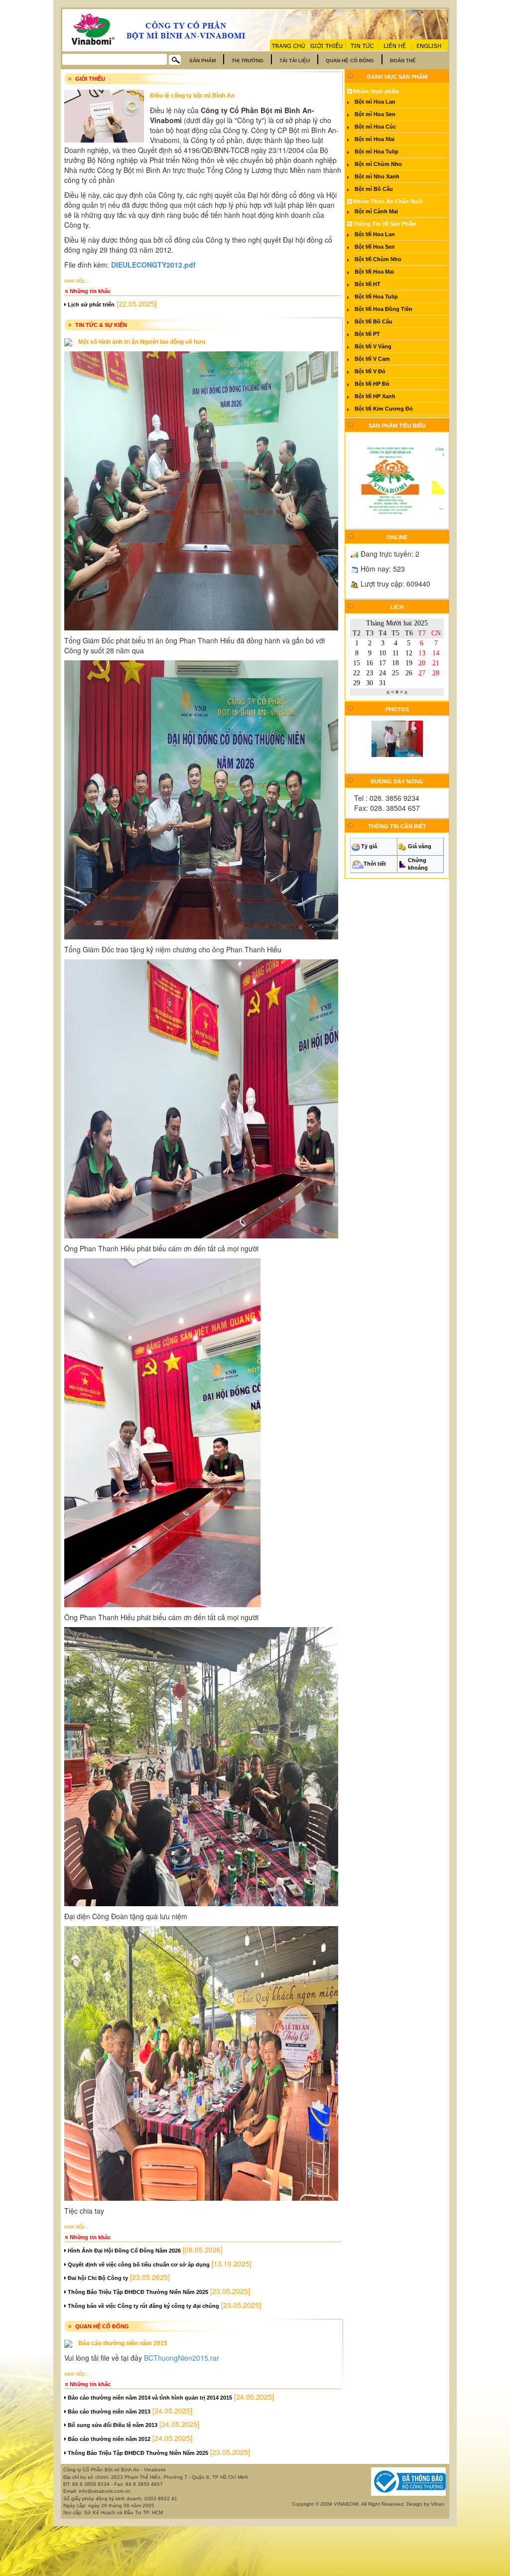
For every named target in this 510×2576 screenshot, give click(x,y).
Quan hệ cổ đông (350, 61)
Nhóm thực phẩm (376, 91)
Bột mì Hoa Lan (375, 102)
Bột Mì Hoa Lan (375, 234)
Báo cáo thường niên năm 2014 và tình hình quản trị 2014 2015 (149, 2398)
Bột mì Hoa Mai (375, 139)
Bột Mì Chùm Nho (378, 259)
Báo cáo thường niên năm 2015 (123, 2343)
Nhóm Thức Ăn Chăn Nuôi (387, 201)
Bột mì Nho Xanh (377, 176)
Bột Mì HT (368, 284)
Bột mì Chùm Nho (378, 164)
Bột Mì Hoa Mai (374, 272)
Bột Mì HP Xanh (375, 396)
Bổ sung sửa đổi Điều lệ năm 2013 (112, 2425)
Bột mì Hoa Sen (375, 114)
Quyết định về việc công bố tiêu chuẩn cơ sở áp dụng (138, 2265)
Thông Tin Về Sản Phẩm (384, 224)
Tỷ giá (369, 846)
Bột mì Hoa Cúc (375, 127)
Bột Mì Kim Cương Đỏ (384, 409)
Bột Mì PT (367, 334)
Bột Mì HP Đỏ (372, 384)
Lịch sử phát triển (90, 304)
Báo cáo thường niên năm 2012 (108, 2439)
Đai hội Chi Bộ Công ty (97, 2278)
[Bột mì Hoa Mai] (434, 479)
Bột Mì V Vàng (373, 346)
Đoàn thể (403, 61)
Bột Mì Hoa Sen (375, 247)
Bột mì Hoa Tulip (377, 152)
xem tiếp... (77, 281)
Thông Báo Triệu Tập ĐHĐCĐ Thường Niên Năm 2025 (137, 2292)
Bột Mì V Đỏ (370, 371)
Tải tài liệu (295, 61)
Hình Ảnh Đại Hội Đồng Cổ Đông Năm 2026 (124, 2251)
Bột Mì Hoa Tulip (376, 297)
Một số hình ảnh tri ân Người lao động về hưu (142, 342)
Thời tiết (375, 864)
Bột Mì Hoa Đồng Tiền (383, 309)
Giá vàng (420, 846)
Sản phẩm (202, 61)
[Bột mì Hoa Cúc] (364, 479)
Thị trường (248, 61)
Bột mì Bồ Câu (374, 189)
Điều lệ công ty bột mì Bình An (192, 96)
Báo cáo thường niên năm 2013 (108, 2412)
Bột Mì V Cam (372, 359)
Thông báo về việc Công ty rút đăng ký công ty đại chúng (143, 2306)
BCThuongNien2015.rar (182, 2358)
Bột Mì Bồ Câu (374, 321)
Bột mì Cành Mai (376, 211)
